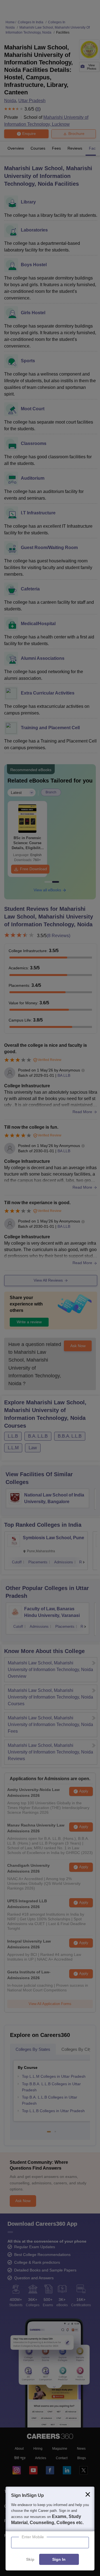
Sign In (59, 2560)
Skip (30, 2560)
